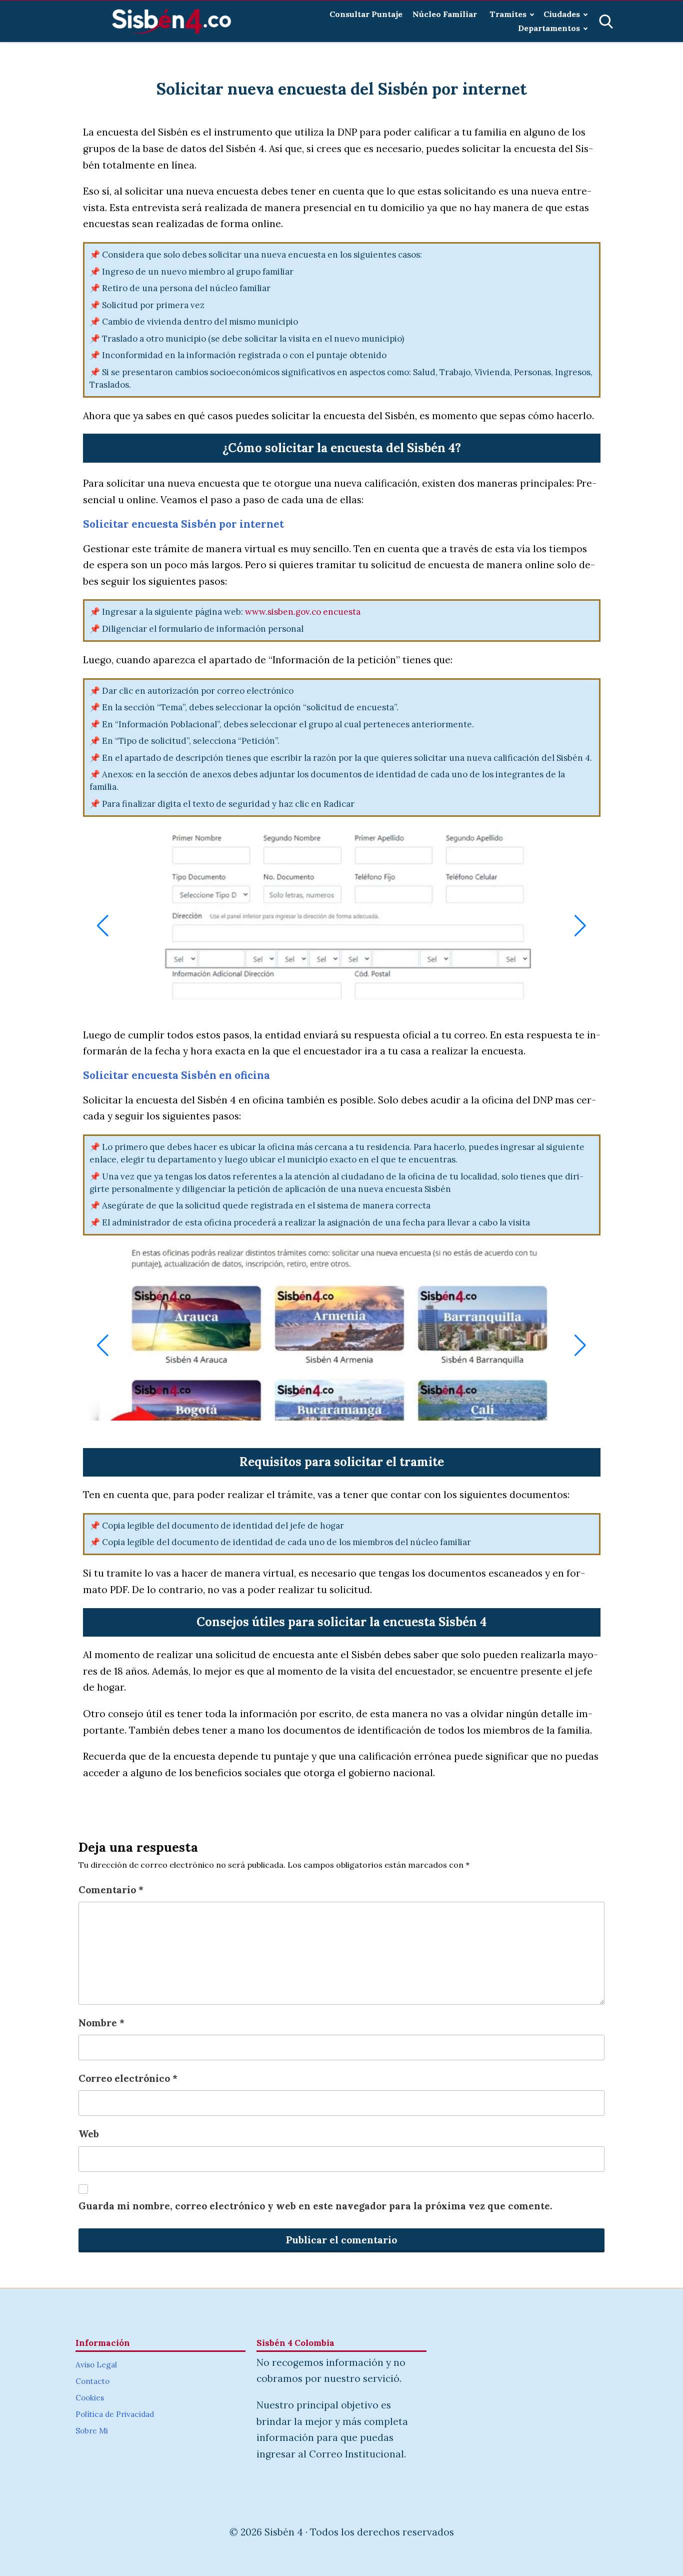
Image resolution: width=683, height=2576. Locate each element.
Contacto (92, 2381)
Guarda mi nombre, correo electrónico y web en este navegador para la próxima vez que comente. (315, 2206)
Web (89, 2134)
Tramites (508, 14)
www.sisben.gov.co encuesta (303, 612)
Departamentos (549, 28)
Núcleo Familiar (446, 14)
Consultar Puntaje (366, 14)
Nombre (101, 2023)
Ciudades (562, 14)
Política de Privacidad (115, 2414)
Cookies (90, 2398)
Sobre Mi (92, 2431)
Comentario (111, 1890)
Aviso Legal (96, 2365)
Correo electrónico (128, 2078)
